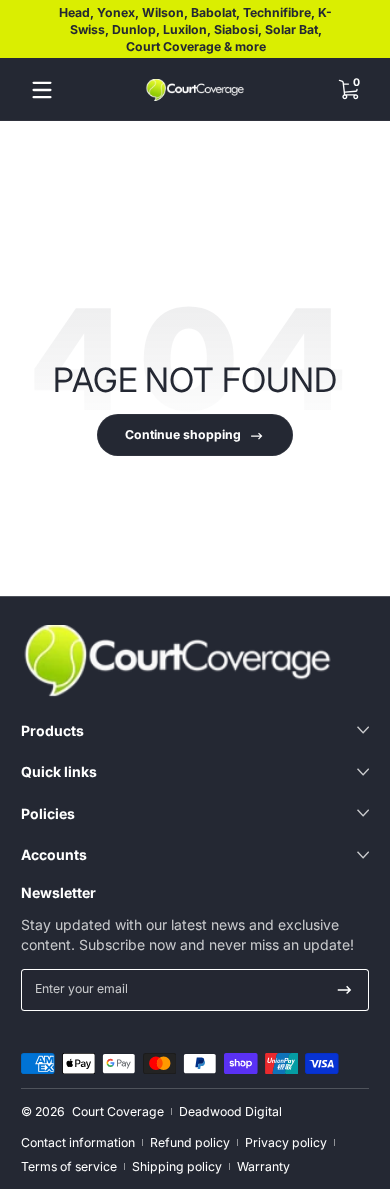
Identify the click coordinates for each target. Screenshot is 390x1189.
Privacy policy (286, 1142)
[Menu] (42, 90)
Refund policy (190, 1142)
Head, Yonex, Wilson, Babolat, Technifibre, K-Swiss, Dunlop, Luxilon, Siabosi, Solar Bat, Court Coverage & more (195, 29)
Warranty (263, 1166)
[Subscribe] (344, 990)
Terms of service (69, 1166)
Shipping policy (177, 1166)
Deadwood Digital (230, 1111)
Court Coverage (118, 1111)
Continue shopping (183, 434)
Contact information (78, 1142)
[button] (348, 90)
